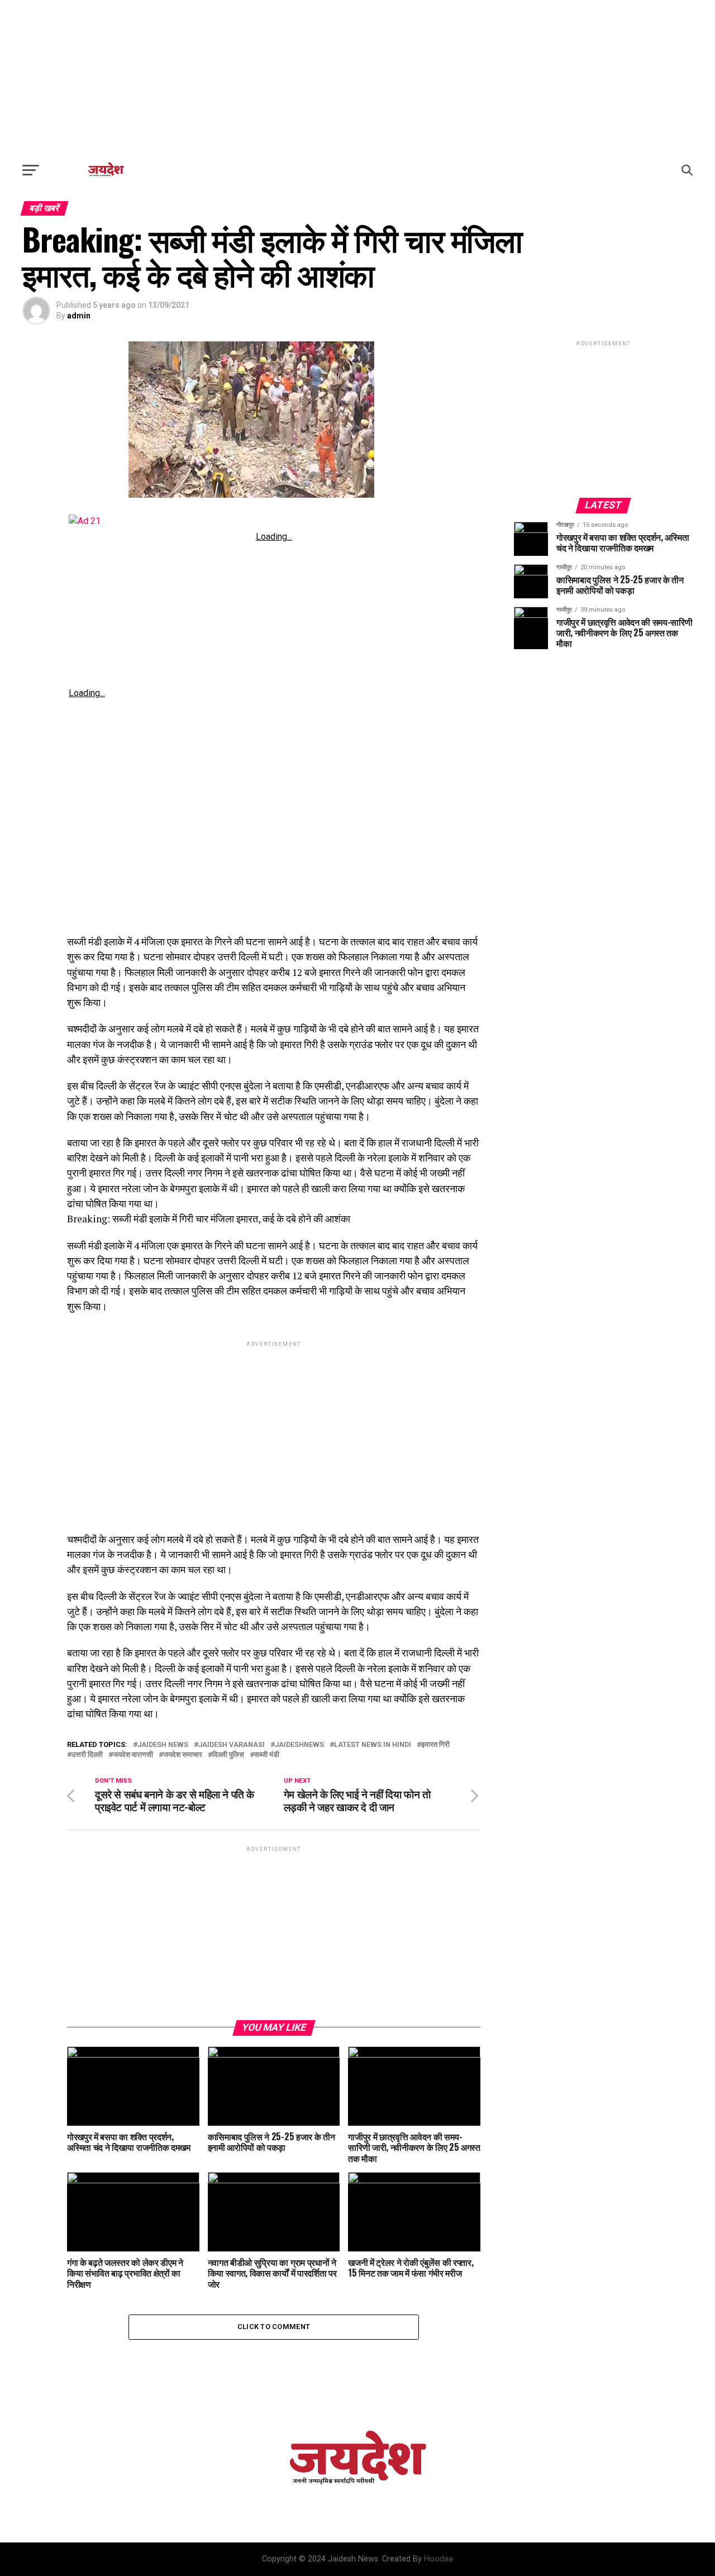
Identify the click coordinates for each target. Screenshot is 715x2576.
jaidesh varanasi (232, 1745)
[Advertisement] (357, 78)
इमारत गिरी (435, 1745)
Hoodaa (438, 2559)
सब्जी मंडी (267, 1755)
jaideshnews (299, 1745)
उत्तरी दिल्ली (87, 1755)
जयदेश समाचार (183, 1755)
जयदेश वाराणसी (133, 1755)
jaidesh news (163, 1745)
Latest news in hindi (373, 1745)
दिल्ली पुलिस (228, 1755)
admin (79, 316)
